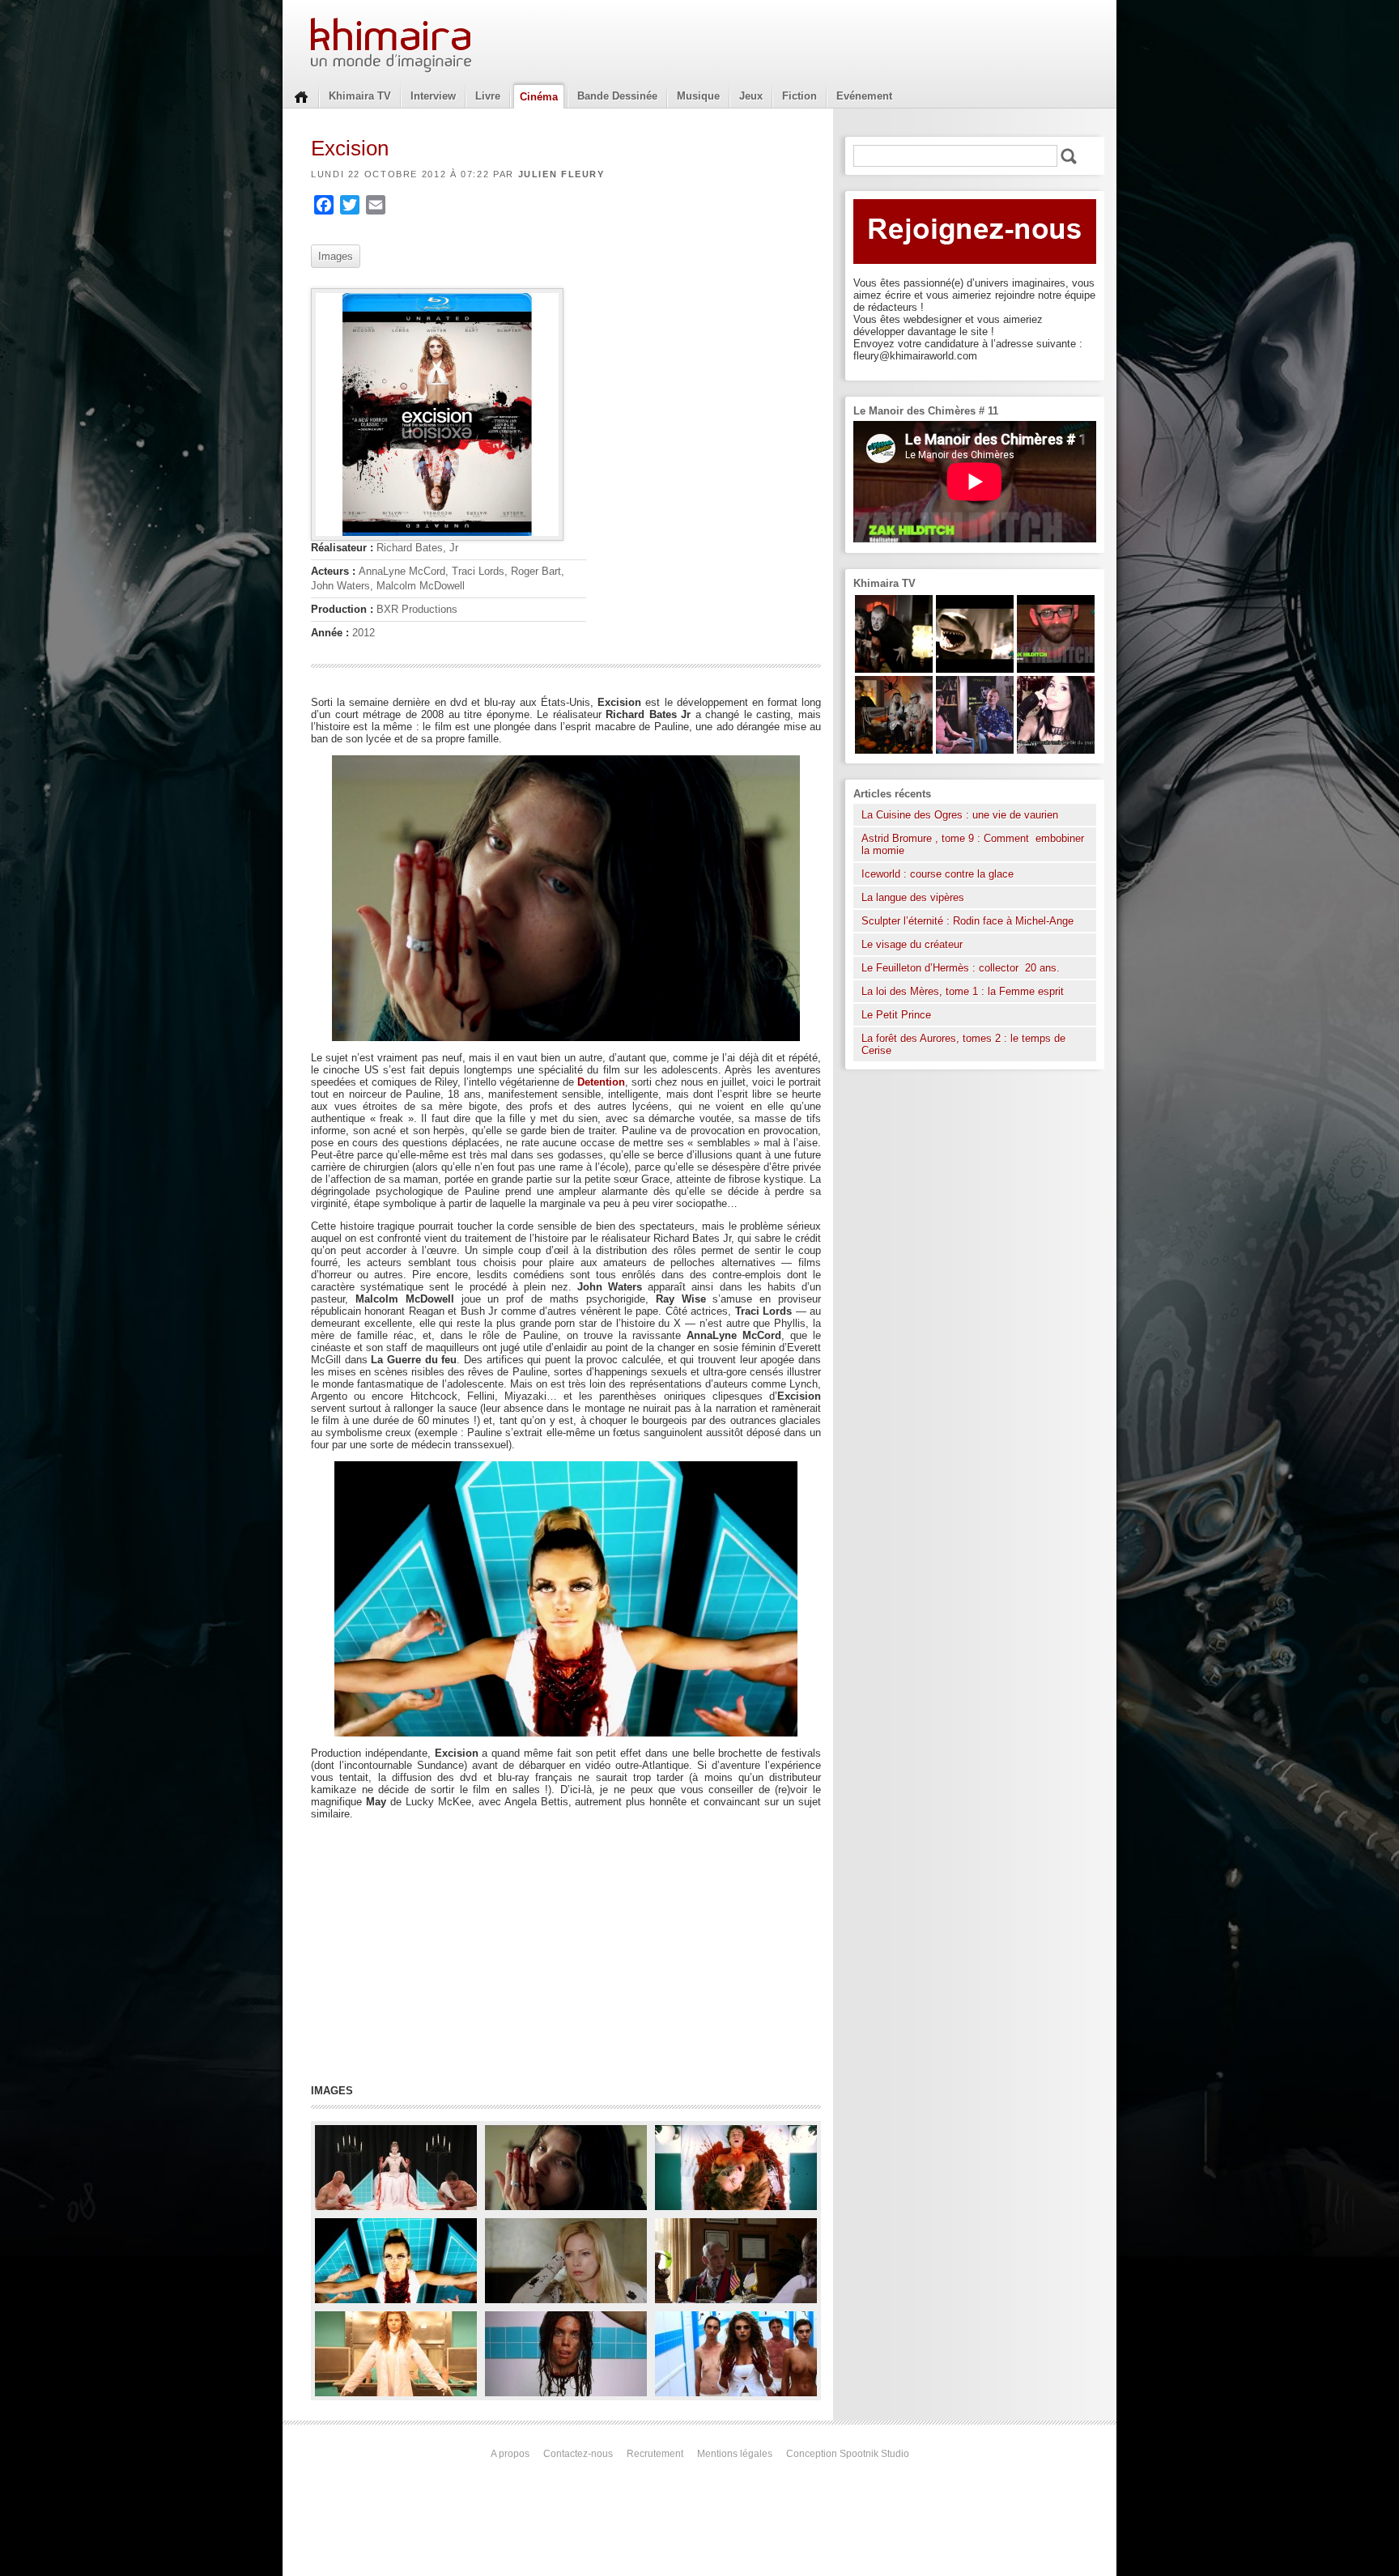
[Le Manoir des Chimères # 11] (1056, 669)
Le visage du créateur (912, 944)
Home (301, 96)
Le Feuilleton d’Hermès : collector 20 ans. (962, 968)
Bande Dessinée (617, 96)
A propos (510, 2454)
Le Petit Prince (896, 1015)
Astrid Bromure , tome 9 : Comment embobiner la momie (973, 844)
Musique (698, 96)
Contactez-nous (578, 2454)
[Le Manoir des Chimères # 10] (975, 669)
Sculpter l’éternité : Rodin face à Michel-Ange (967, 921)
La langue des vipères (913, 897)
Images (336, 256)
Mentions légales (735, 2454)
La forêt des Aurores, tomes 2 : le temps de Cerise (963, 1044)
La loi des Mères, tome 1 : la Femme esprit (963, 991)
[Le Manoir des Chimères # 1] (975, 750)
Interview (433, 96)
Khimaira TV (360, 96)
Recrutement (655, 2454)
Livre (488, 96)
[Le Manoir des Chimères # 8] (1056, 750)
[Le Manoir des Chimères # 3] (894, 669)
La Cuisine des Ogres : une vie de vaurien (960, 815)
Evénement (864, 96)
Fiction (799, 96)
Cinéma (539, 97)
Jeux (751, 96)
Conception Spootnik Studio (848, 2454)
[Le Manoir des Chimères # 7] (894, 750)
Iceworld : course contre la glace (938, 874)
